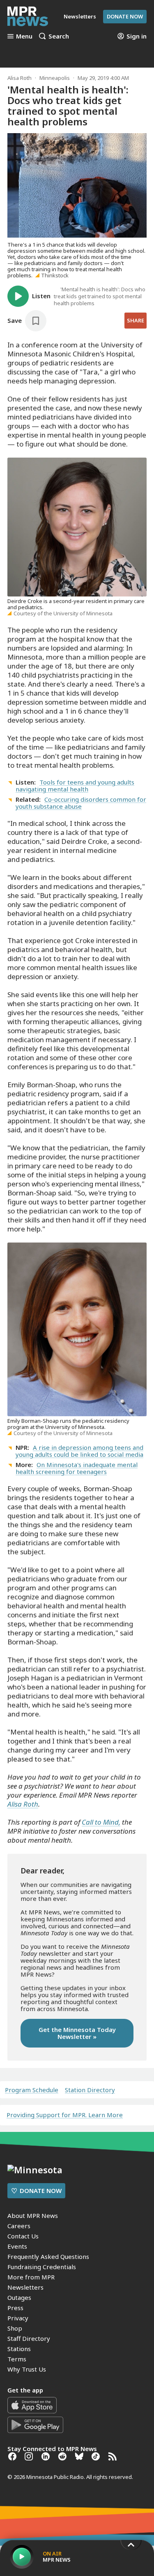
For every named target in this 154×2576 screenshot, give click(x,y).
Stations (19, 2349)
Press (15, 2308)
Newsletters (25, 2287)
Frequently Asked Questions (48, 2256)
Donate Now (125, 16)
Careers (19, 2226)
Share (136, 320)
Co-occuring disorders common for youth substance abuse (81, 803)
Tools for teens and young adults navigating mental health (75, 786)
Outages (19, 2297)
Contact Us (23, 2236)
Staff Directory (29, 2338)
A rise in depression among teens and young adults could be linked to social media (79, 1451)
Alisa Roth (20, 78)
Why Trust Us (27, 2369)
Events (17, 2246)
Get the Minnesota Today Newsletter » (77, 2033)
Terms (17, 2359)
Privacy (18, 2318)
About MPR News (33, 2215)
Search (59, 36)
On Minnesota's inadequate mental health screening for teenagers (77, 1468)
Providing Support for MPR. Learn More (65, 2115)
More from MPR (31, 2277)
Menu (24, 36)
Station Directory (90, 2090)
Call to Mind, (101, 1822)
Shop (15, 2328)
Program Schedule (32, 2090)
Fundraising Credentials (42, 2267)
